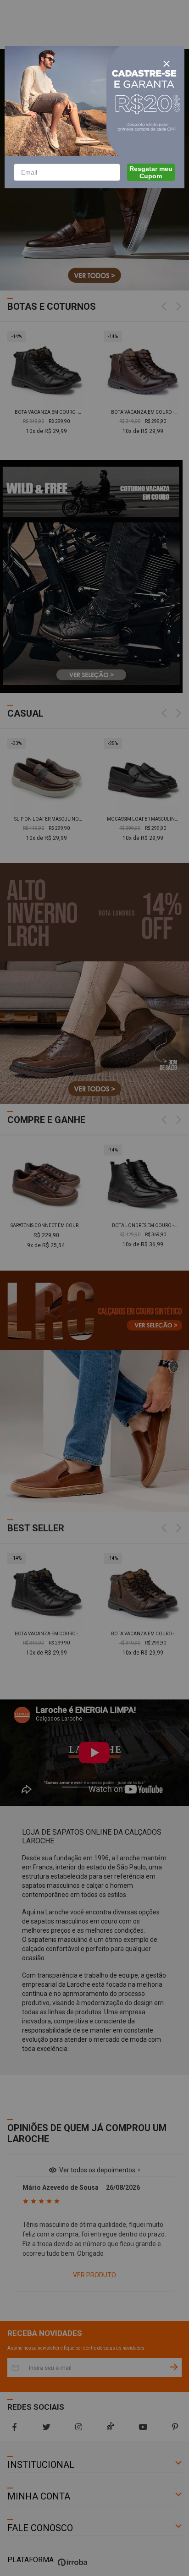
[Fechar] (167, 64)
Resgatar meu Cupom (151, 172)
